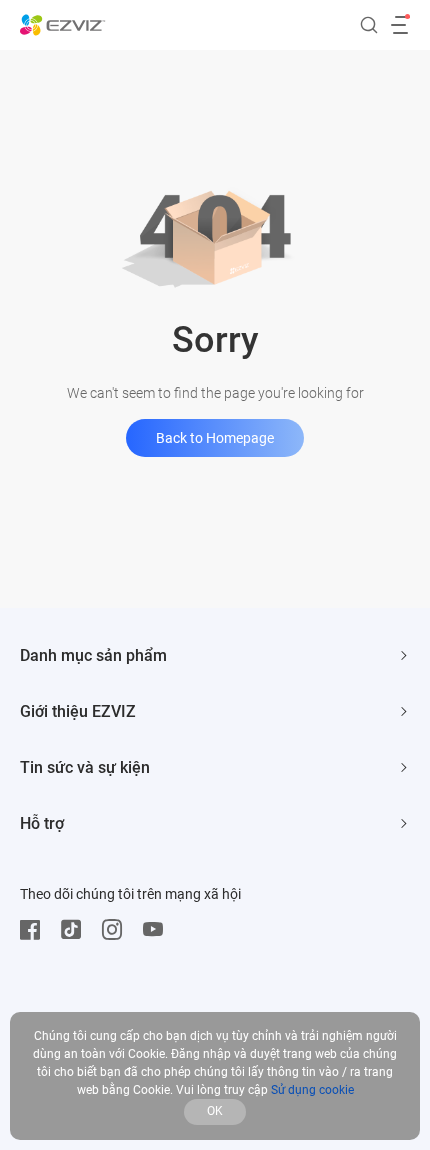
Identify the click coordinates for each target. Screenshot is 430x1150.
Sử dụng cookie (312, 1090)
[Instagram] (117, 930)
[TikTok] (76, 930)
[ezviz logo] (63, 25)
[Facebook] (35, 930)
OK (215, 1111)
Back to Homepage (215, 438)
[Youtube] (158, 930)
